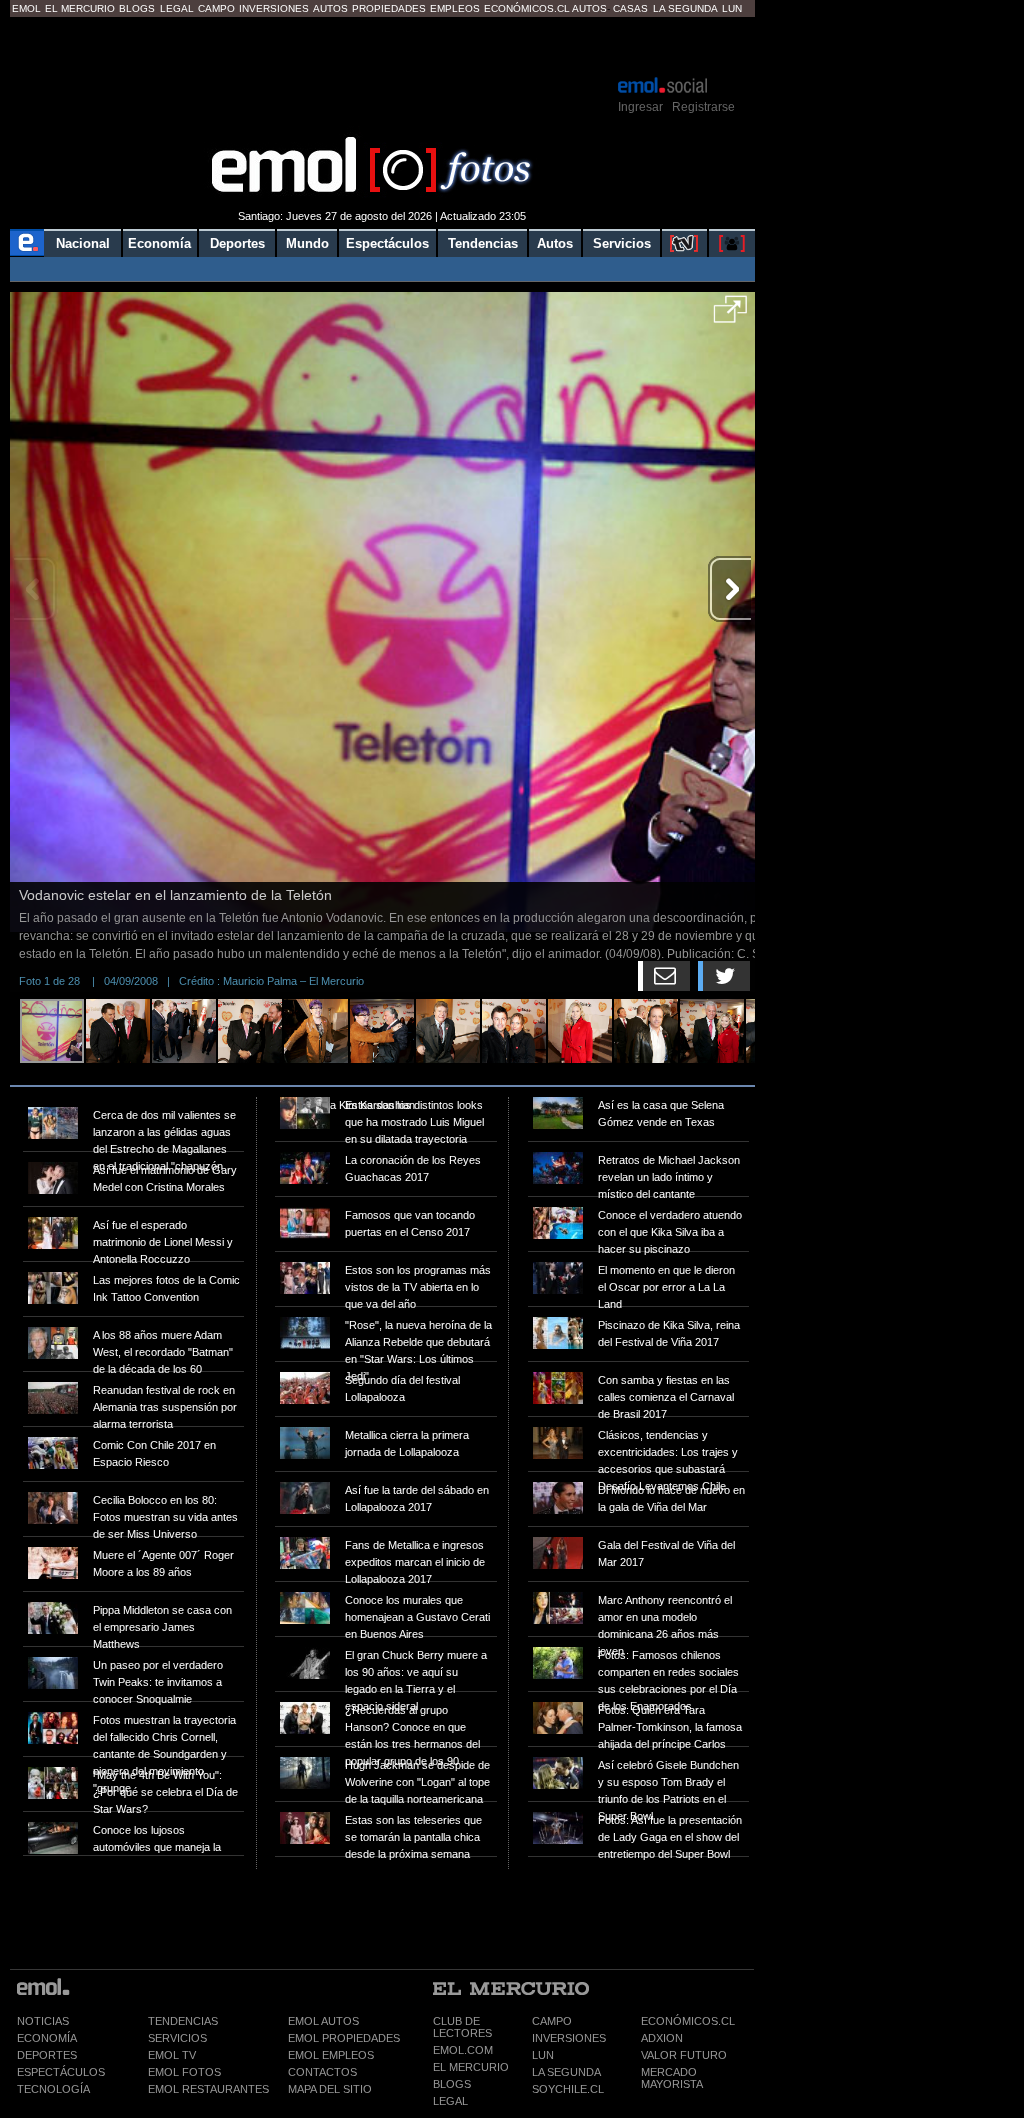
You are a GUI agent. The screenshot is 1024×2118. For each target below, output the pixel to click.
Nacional (83, 243)
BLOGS (452, 2084)
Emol (26, 8)
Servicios (622, 243)
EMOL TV (172, 2055)
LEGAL (450, 2101)
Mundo (307, 243)
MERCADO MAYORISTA (672, 2078)
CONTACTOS (322, 2072)
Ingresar (640, 107)
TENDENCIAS (183, 2021)
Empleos (455, 8)
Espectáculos (387, 243)
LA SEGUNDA (566, 2072)
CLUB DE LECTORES (462, 2027)
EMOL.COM (463, 2050)
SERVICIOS (177, 2038)
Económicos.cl (527, 8)
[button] (730, 316)
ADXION (662, 2038)
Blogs (137, 8)
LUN (543, 2055)
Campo (216, 8)
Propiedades (389, 8)
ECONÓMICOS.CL (688, 2021)
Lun (732, 8)
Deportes (237, 243)
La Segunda (685, 8)
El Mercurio (80, 8)
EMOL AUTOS (323, 2021)
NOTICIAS (43, 2021)
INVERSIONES (569, 2038)
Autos (330, 8)
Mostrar (382, 45)
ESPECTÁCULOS (61, 2072)
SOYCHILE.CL (568, 2089)
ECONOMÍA (47, 2038)
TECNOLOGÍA (53, 2089)
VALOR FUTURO (684, 2055)
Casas (630, 8)
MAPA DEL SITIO (330, 2089)
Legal (177, 8)
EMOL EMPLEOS (331, 2055)
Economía (159, 243)
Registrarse (703, 107)
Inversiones (274, 8)
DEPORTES (47, 2055)
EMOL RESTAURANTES (208, 2089)
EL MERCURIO (471, 2067)
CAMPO (552, 2021)
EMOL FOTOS (184, 2072)
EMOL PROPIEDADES (344, 2038)
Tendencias (483, 243)
